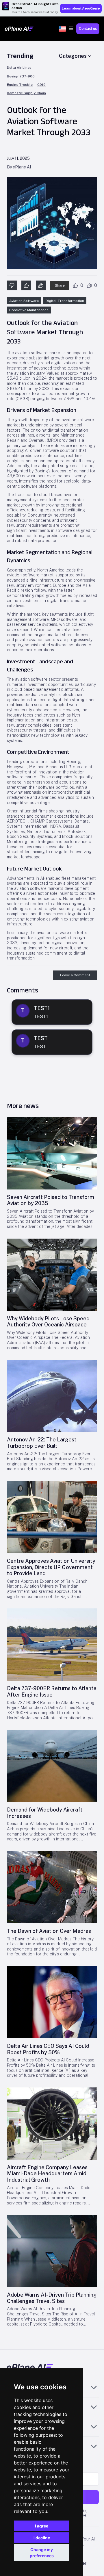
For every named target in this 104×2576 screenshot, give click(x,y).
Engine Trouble (20, 85)
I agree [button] (42, 2526)
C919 (41, 85)
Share (60, 285)
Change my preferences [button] (42, 2553)
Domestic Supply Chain (26, 93)
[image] (52, 1153)
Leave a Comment (75, 975)
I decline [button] (42, 2538)
